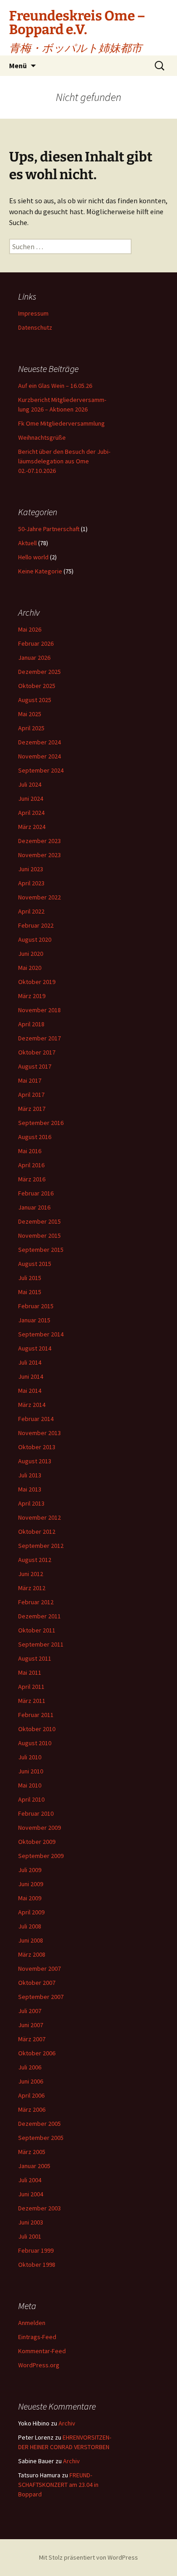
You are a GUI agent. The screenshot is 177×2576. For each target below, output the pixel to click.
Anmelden (32, 2323)
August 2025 (35, 700)
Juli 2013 (30, 1475)
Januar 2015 (34, 1320)
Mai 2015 (30, 1292)
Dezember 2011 (39, 1616)
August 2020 (35, 939)
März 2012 (32, 1588)
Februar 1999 (36, 2250)
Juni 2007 (31, 2025)
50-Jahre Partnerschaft (49, 529)
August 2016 (35, 1137)
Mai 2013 (30, 1489)
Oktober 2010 (37, 1729)
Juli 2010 (30, 1757)
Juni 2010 (31, 1771)
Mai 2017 (30, 1080)
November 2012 (39, 1517)
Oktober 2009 (37, 1842)
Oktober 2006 (37, 2053)
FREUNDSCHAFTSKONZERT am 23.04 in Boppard (58, 2485)
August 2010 (35, 1743)
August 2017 (35, 1066)
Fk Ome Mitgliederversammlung (61, 423)
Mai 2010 (30, 1785)
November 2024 (39, 756)
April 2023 (31, 883)
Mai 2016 (30, 1151)
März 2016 (32, 1179)
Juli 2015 (30, 1278)
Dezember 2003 (39, 2208)
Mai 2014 (30, 1391)
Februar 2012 (36, 1602)
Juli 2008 (30, 1926)
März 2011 (32, 1701)
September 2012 (41, 1546)
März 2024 (32, 827)
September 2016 (41, 1123)
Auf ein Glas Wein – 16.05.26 (55, 386)
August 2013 (35, 1461)
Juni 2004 (31, 2194)
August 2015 (35, 1264)
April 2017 (31, 1095)
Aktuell (27, 543)
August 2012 (35, 1560)
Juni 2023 (31, 869)
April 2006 (31, 2095)
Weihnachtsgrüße (42, 437)
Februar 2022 (36, 925)
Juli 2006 (30, 2067)
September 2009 (41, 1856)
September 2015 (41, 1250)
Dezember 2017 (39, 1038)
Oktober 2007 (37, 1983)
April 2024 (31, 813)
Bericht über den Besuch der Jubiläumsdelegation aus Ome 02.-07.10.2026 (64, 461)
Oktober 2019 (37, 982)
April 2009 (31, 1912)
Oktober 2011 (37, 1630)
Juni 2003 (31, 2222)
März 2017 (32, 1109)
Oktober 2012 (37, 1532)
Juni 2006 (31, 2081)
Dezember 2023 (39, 841)
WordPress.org (39, 2365)
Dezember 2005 (39, 2124)
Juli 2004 (30, 2180)
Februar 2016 (36, 1193)
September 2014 (41, 1334)
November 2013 (39, 1433)
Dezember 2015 (39, 1221)
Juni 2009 (31, 1884)
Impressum (33, 313)
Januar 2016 (34, 1207)
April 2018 (31, 1024)
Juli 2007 (30, 2011)
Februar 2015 (36, 1306)
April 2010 (31, 1799)
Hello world (33, 557)
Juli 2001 (30, 2236)
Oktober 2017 (37, 1052)
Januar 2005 (34, 2166)
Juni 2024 (31, 798)
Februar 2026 (36, 643)
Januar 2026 (34, 658)
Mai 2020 (30, 968)
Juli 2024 (30, 784)
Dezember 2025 (39, 672)
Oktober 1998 (37, 2265)
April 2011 (31, 1687)
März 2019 (32, 996)
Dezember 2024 (39, 742)
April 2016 (31, 1165)
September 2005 (41, 2138)
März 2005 (32, 2152)
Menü (18, 65)
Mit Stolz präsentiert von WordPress (88, 2557)
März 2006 (32, 2109)
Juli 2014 (30, 1362)
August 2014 (35, 1348)
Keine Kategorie (40, 571)
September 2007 (41, 1997)
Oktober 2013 (37, 1447)
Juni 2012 (31, 1574)
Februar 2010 (36, 1813)
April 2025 (31, 728)
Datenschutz (35, 327)
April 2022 (31, 911)
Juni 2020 (31, 954)
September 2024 (41, 770)
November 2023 (39, 855)
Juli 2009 (30, 1870)
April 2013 (31, 1503)
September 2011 (41, 1644)
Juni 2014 (31, 1376)
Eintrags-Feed (37, 2337)
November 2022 (39, 897)
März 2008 (32, 1954)
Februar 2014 (36, 1419)
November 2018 (39, 1010)
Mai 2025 (30, 714)
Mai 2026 (30, 629)
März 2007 (32, 2039)
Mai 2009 (30, 1898)
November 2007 (39, 1968)
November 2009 (39, 1828)
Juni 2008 (31, 1940)
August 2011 (35, 1658)
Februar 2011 (36, 1715)
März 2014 (32, 1405)
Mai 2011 (30, 1672)
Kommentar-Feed (42, 2351)
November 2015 (39, 1235)
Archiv (67, 2423)
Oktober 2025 (37, 686)
